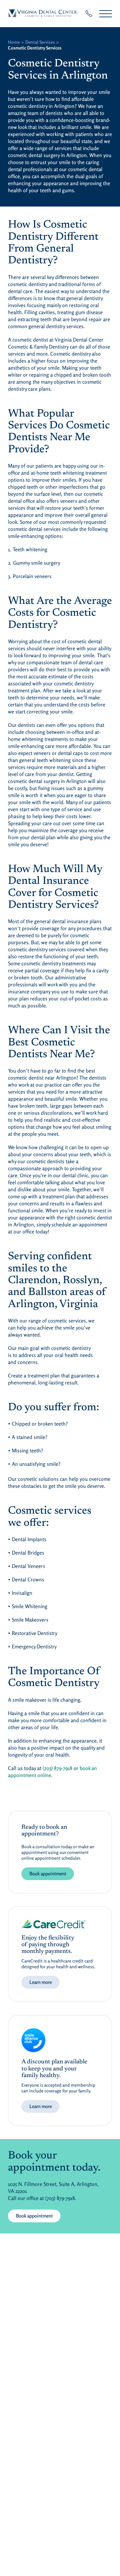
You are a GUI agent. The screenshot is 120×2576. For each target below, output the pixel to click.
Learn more (41, 1982)
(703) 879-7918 (57, 1768)
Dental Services (40, 42)
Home (14, 42)
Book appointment (48, 1874)
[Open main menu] (106, 14)
